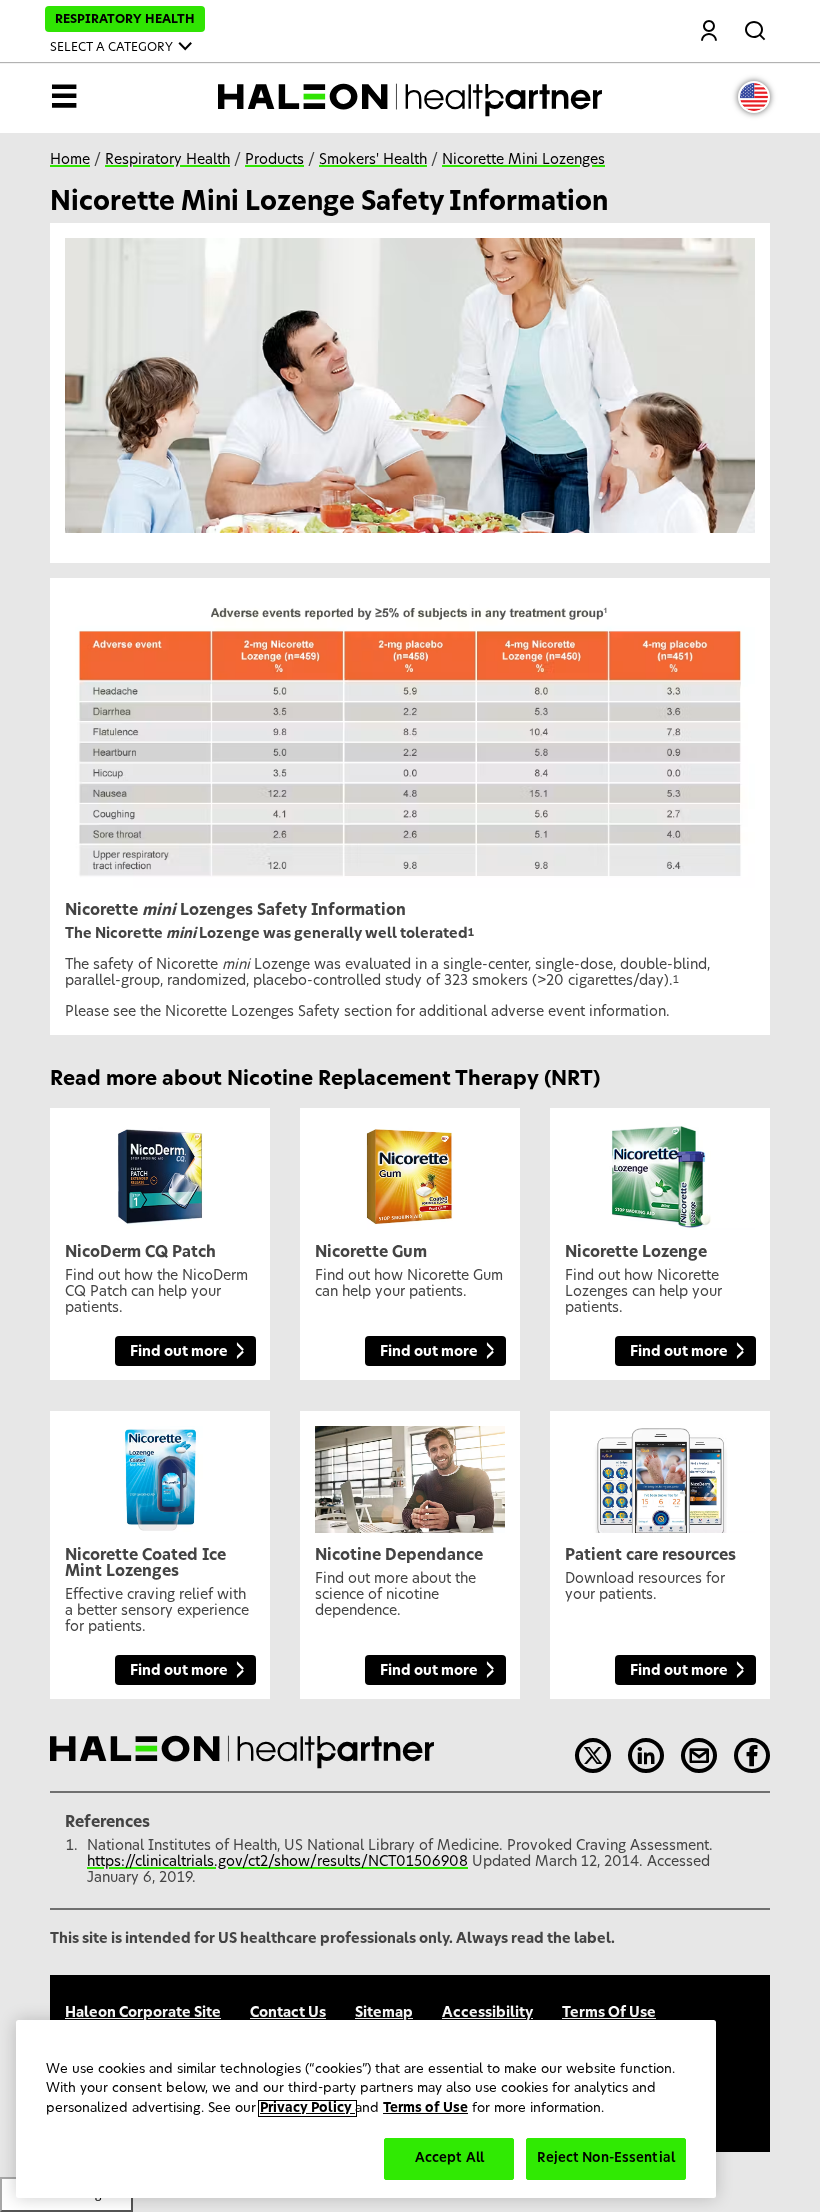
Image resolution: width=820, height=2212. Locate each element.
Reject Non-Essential (606, 2158)
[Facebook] (752, 1756)
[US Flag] (754, 97)
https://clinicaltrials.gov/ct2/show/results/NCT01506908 (277, 1862)
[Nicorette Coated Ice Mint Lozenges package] (160, 1472)
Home (70, 160)
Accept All (449, 2158)
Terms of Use (425, 2108)
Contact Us (288, 2013)
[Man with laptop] (410, 1472)
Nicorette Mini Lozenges (523, 160)
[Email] (699, 1756)
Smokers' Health (373, 160)
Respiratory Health (167, 160)
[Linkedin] (646, 1756)
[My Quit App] (660, 1472)
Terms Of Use (609, 2013)
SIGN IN (709, 32)
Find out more (179, 1352)
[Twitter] (593, 1756)
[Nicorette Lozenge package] (660, 1169)
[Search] (757, 27)
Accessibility (487, 2013)
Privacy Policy (307, 2108)
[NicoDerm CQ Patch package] (160, 1169)
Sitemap (384, 2013)
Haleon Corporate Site (143, 2013)
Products (274, 160)
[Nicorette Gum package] (410, 1169)
